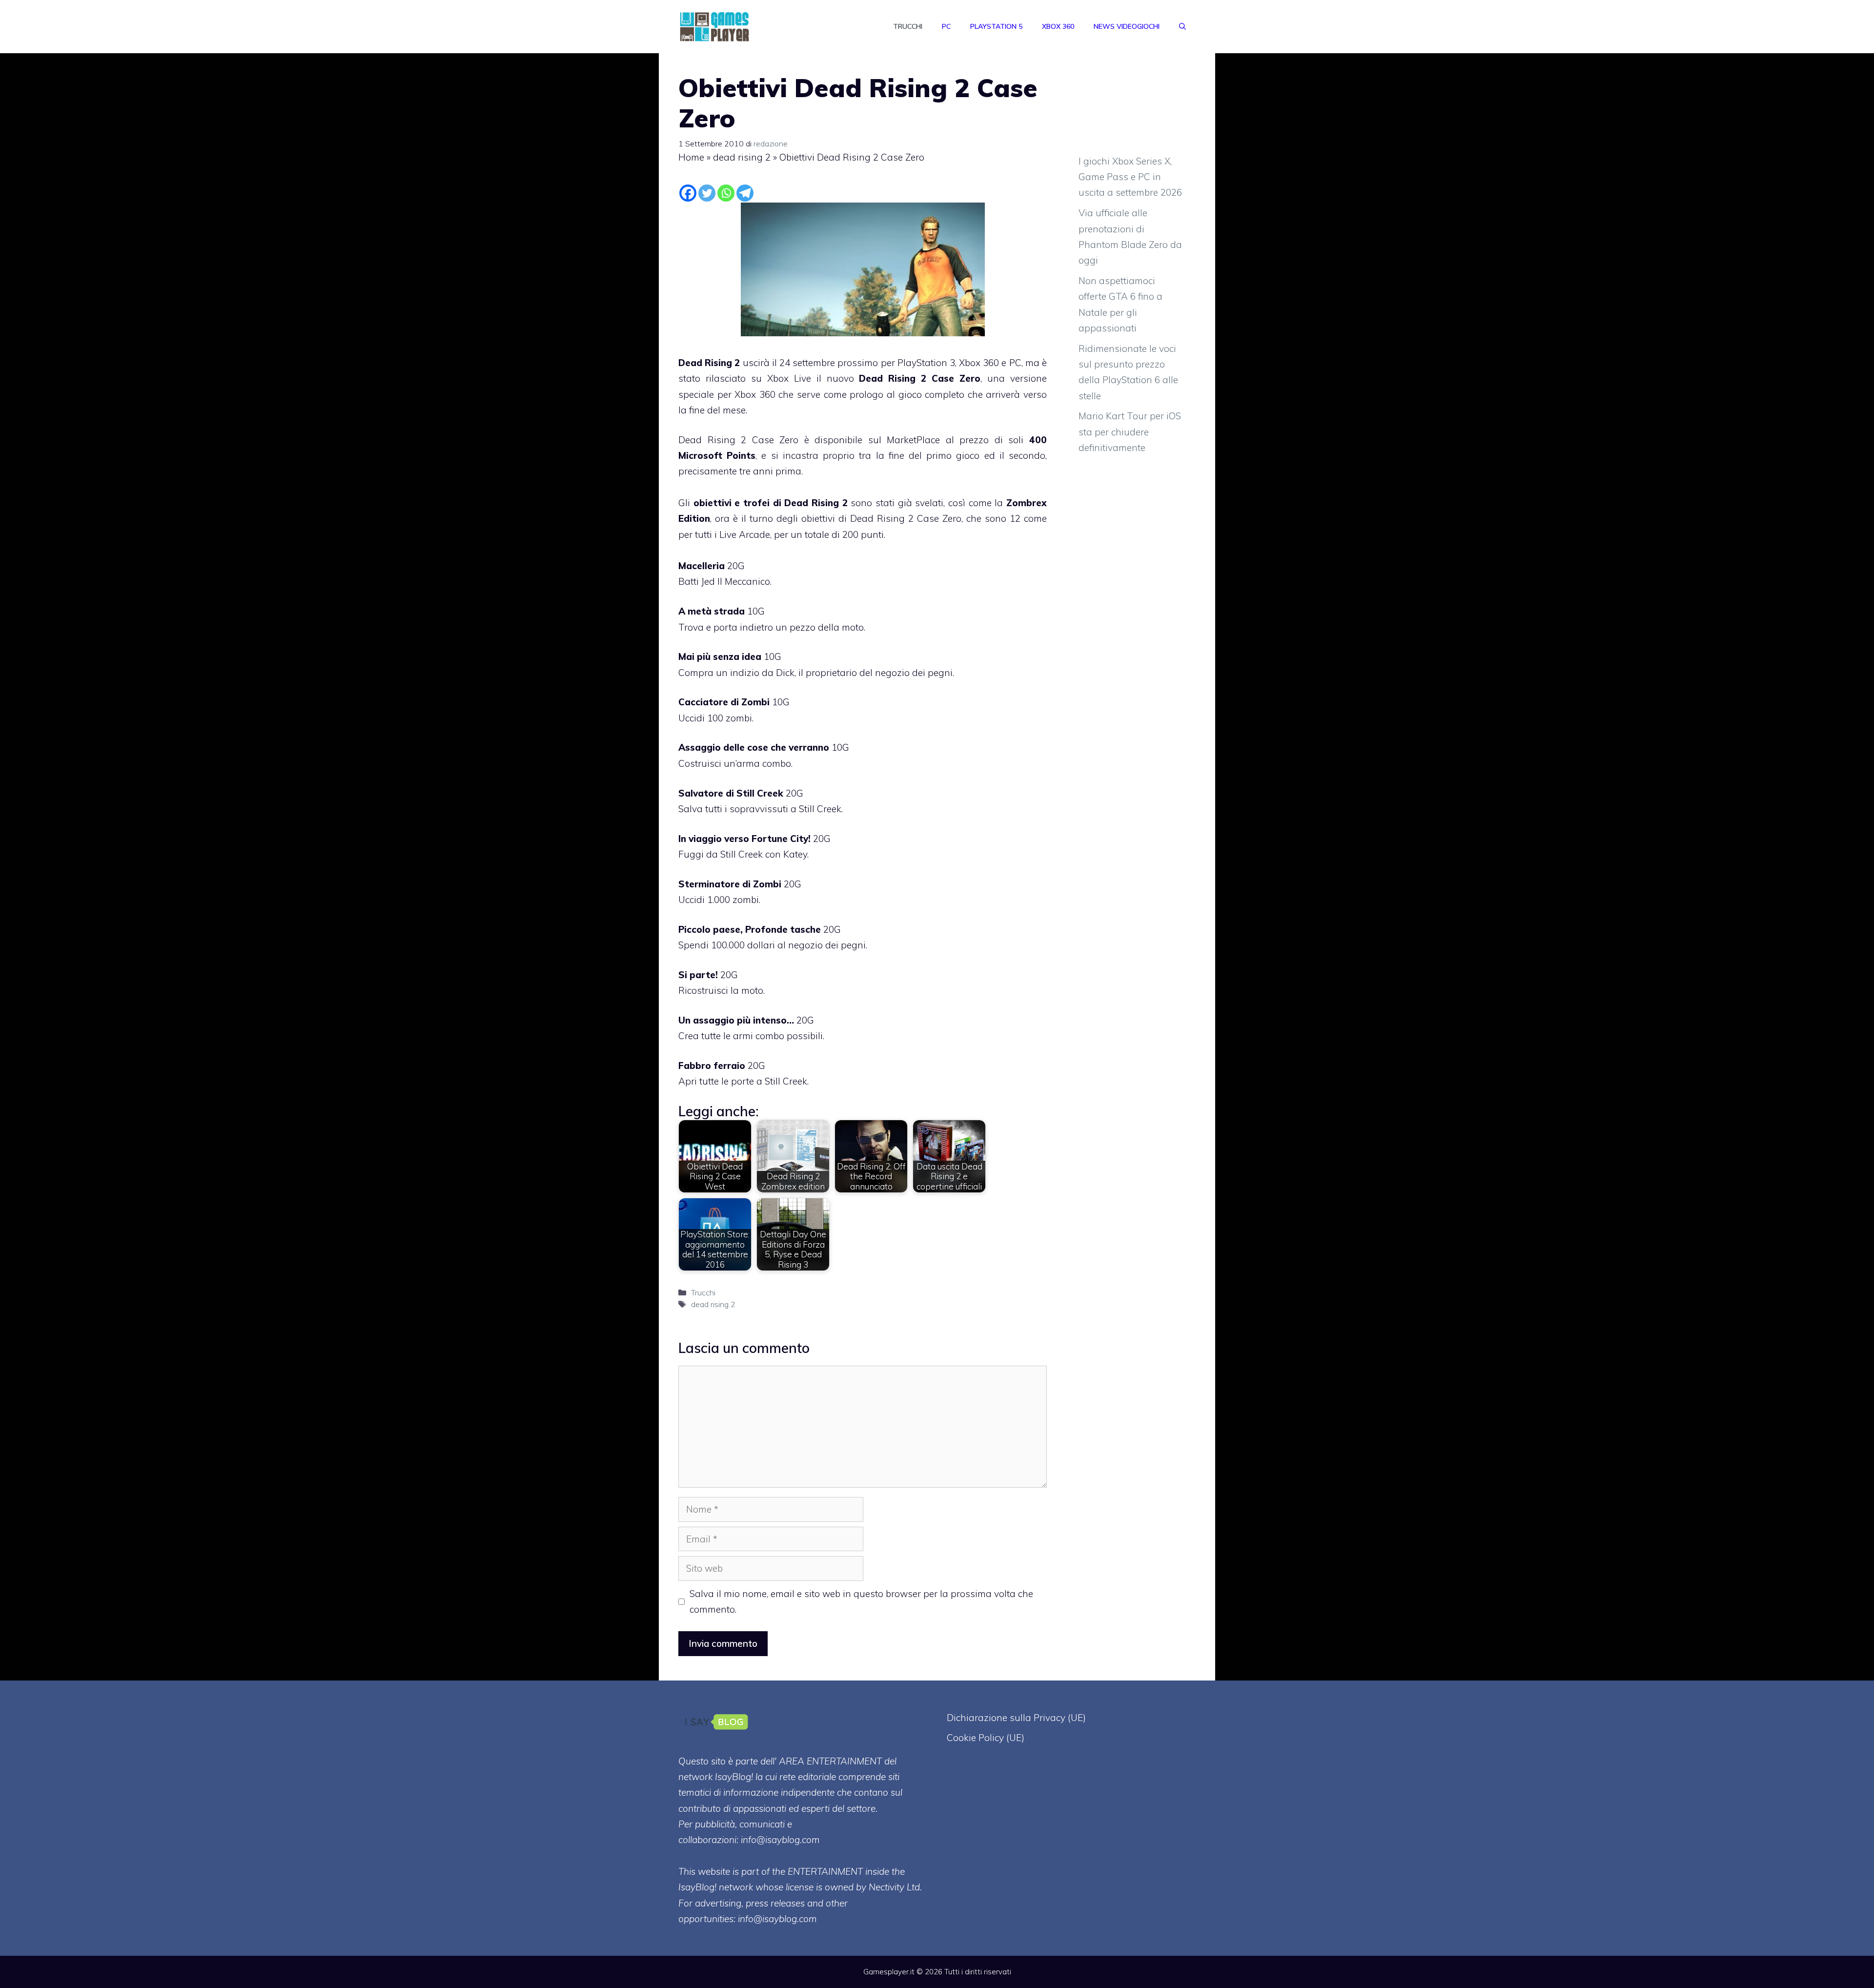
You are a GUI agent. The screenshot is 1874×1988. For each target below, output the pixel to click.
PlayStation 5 (996, 26)
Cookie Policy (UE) (986, 1738)
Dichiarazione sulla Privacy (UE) (1016, 1718)
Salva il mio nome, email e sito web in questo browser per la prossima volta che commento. (861, 1601)
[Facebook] (688, 193)
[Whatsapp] (726, 193)
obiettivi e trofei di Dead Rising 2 (771, 503)
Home (691, 157)
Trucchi (908, 26)
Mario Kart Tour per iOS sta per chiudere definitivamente (1130, 432)
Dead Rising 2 (709, 363)
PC (946, 26)
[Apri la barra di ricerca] (1182, 26)
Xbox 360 (1058, 26)
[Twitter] (707, 193)
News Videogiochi (1127, 26)
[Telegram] (745, 193)
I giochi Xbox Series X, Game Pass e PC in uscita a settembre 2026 (1130, 177)
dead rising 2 (742, 157)
